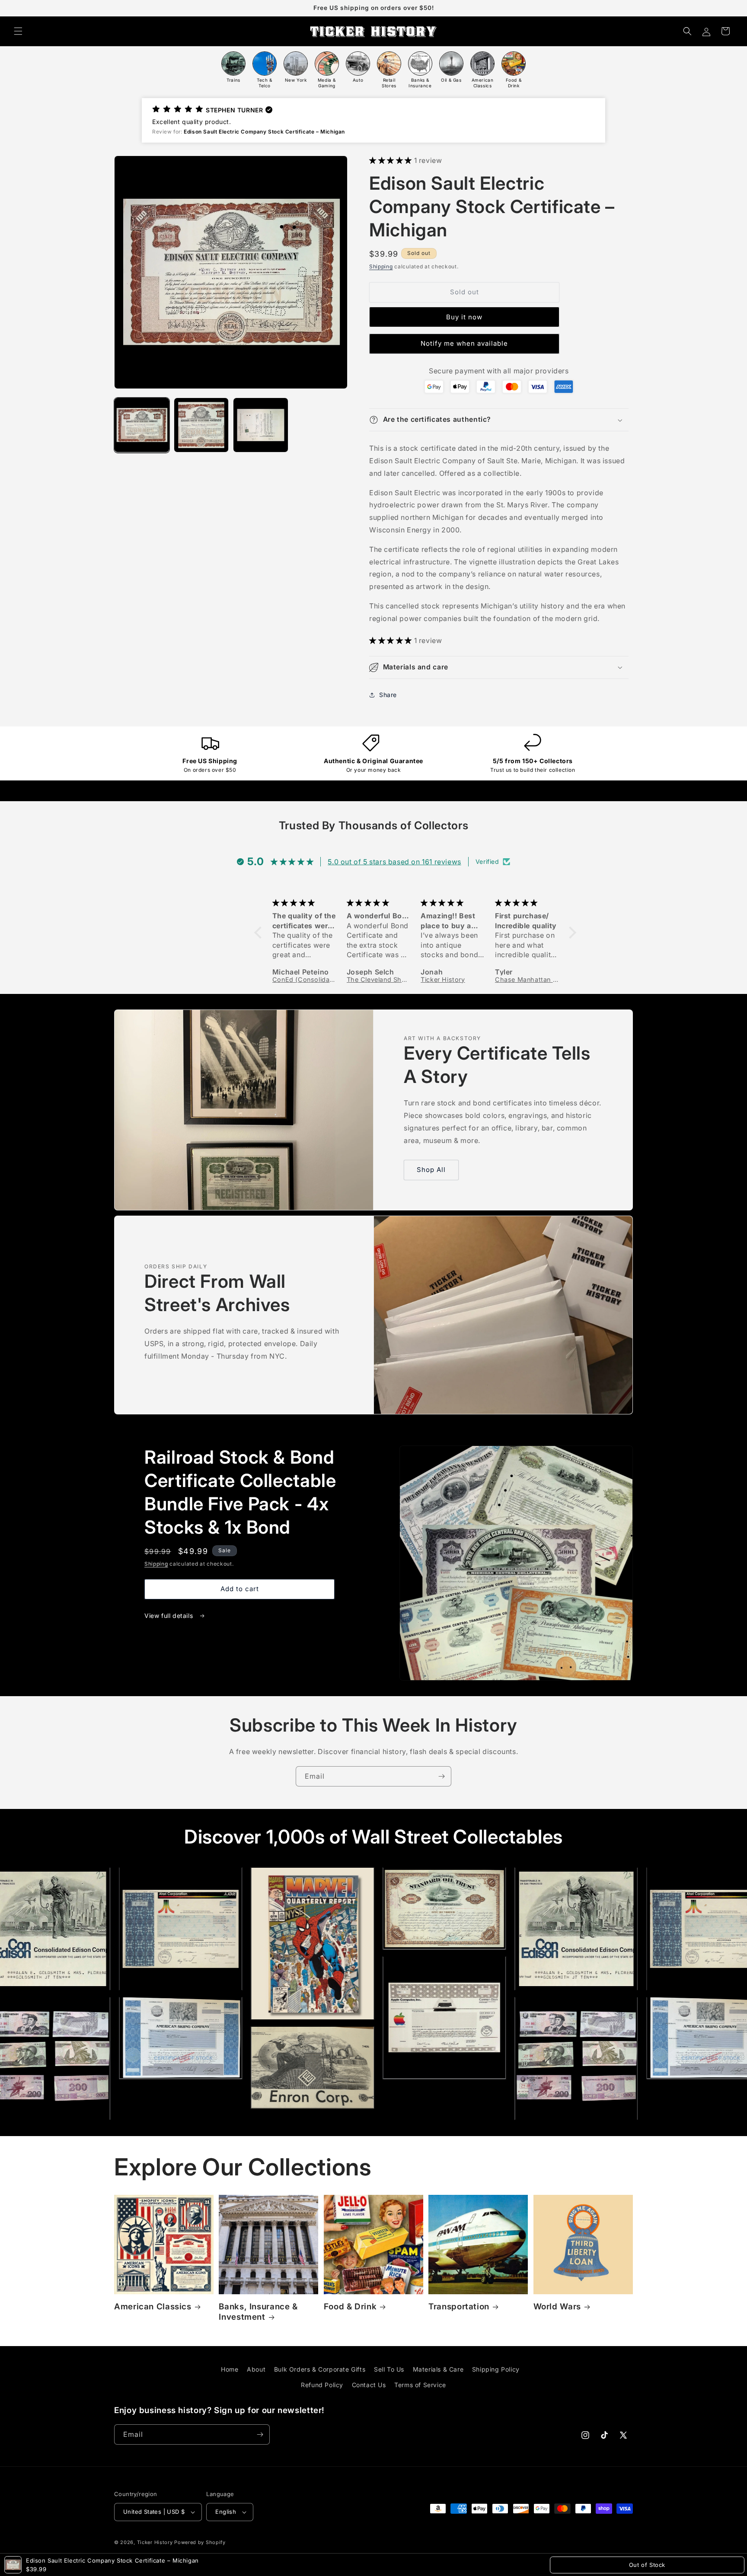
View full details (170, 1616)
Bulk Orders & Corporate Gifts (320, 2369)
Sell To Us (389, 2369)
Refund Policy (322, 2385)
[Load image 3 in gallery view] (261, 425)
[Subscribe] (441, 1776)
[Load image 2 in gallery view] (201, 425)
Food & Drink (350, 2307)
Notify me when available (464, 343)
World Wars (557, 2307)
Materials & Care (438, 2369)
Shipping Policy (496, 2369)
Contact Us (369, 2385)
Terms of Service (420, 2385)
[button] (18, 31)
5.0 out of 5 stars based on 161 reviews (394, 862)
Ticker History (155, 2542)
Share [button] (388, 695)
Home (230, 2369)
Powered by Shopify (200, 2542)
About (256, 2369)
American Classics (153, 2307)
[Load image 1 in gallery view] (142, 425)
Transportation (459, 2307)
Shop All (431, 1170)
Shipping (381, 266)
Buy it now (464, 317)
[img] (304, 903)
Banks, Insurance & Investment (258, 2312)
